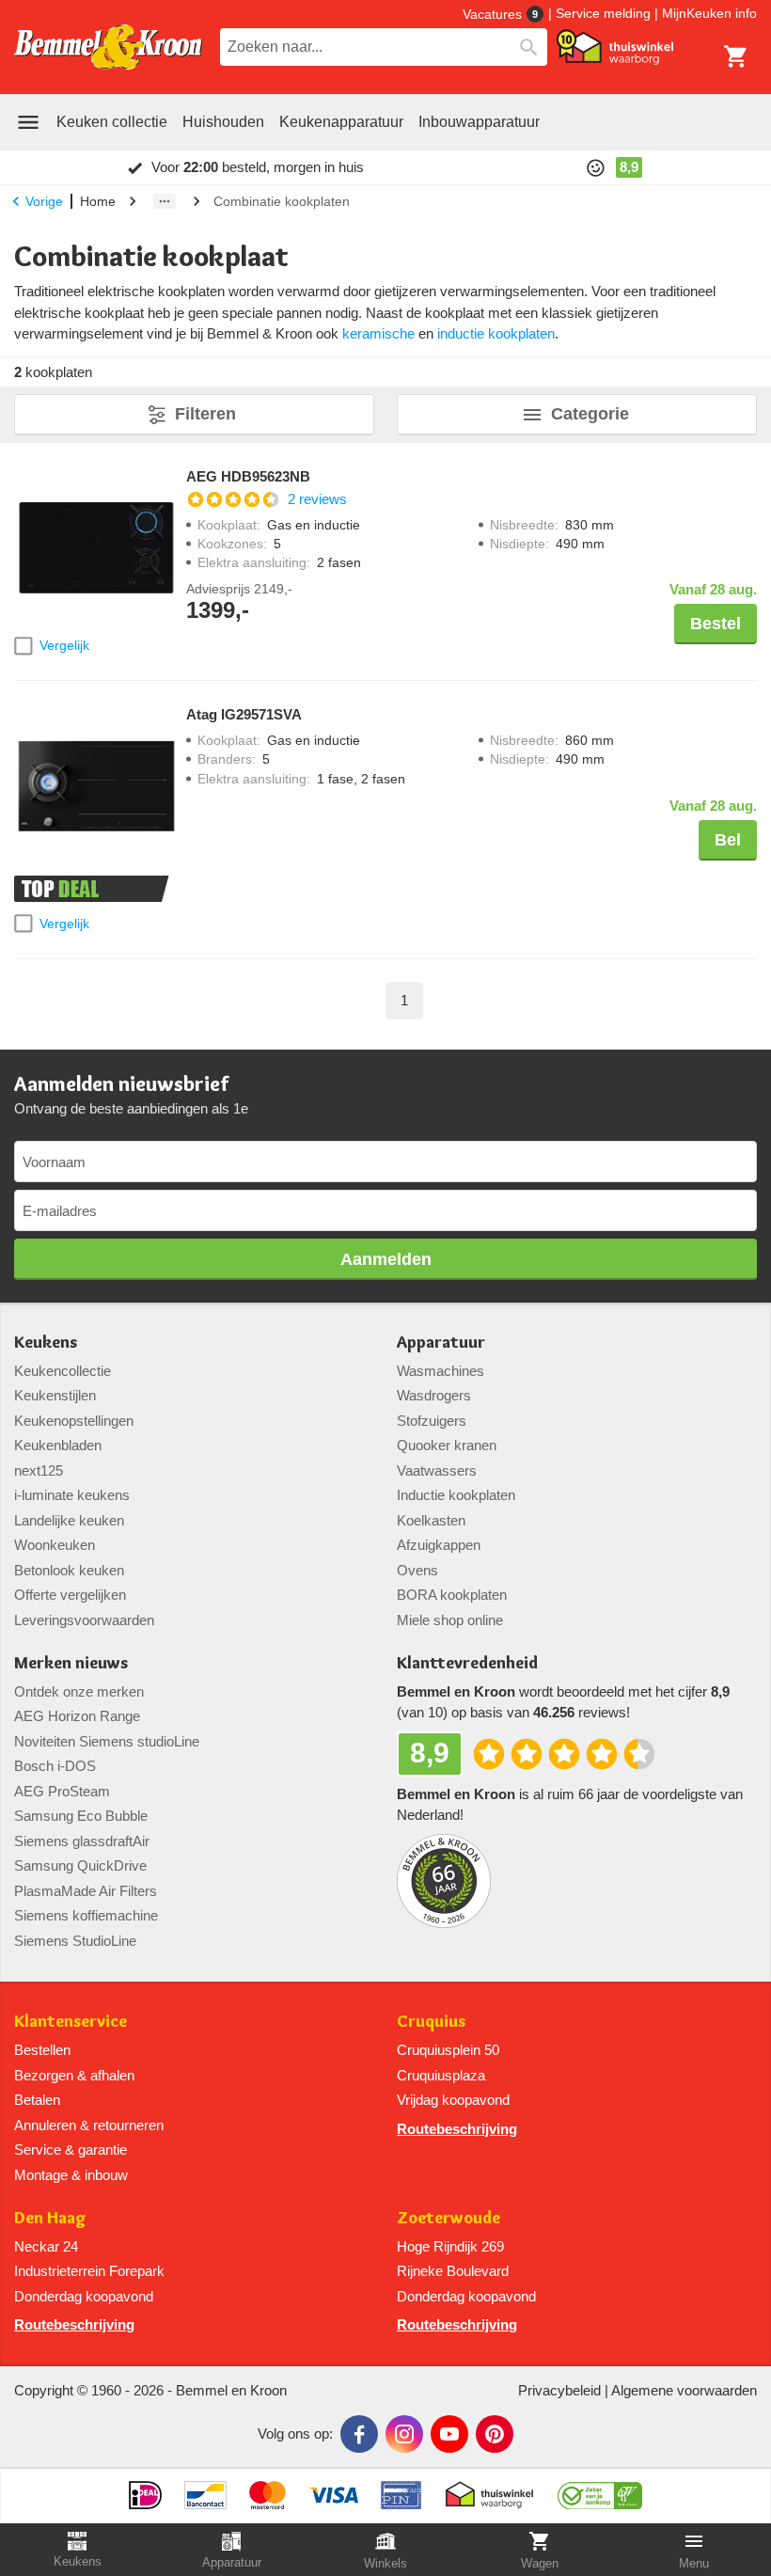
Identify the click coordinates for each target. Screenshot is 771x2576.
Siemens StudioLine (75, 1941)
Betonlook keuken (69, 1570)
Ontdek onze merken (79, 1691)
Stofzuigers (432, 1421)
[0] (736, 56)
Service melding (603, 13)
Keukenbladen (58, 1445)
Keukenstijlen (55, 1395)
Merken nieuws (71, 1663)
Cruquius (431, 2022)
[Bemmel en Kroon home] (108, 47)
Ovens (417, 1570)
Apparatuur (441, 1343)
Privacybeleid (559, 2390)
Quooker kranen (447, 1445)
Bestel (716, 624)
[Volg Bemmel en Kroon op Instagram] (404, 2434)
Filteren (205, 414)
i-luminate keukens (72, 1495)
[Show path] (165, 201)
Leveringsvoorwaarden (84, 1620)
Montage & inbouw (71, 2175)
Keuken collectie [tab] (112, 122)
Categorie (590, 414)
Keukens (46, 1343)
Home (98, 201)
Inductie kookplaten (456, 1495)
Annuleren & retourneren (89, 2125)
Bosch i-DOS (55, 1766)
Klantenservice (71, 2022)
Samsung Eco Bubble (81, 1816)
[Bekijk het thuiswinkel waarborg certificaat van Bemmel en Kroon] (615, 47)
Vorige (44, 201)
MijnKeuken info (709, 13)
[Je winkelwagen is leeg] (736, 56)
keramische (378, 333)
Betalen (37, 2100)
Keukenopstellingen (74, 1421)
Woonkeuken (55, 1545)
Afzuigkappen (439, 1545)
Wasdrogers (434, 1395)
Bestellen (42, 2050)
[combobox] (384, 47)
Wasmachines (441, 1371)
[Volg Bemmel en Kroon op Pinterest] (495, 2434)
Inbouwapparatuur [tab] (479, 122)
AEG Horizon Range (77, 1716)
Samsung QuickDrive (80, 1865)
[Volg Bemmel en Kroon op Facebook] (359, 2434)
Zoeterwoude (448, 2218)
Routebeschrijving (457, 2129)
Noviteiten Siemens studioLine (107, 1741)
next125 (39, 1470)
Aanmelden (386, 1259)
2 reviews (317, 499)
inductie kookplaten (496, 333)
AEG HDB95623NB (248, 477)
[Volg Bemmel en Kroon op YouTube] (449, 2434)
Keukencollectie (63, 1371)
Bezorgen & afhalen (74, 2075)
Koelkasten (431, 1520)
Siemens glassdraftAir (82, 1841)
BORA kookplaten (452, 1595)
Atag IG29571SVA (244, 715)
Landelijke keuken (69, 1520)
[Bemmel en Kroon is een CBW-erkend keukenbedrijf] (600, 2488)
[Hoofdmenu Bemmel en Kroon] (28, 122)
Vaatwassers (437, 1470)
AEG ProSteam (62, 1791)
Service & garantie (71, 2149)
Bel (728, 840)
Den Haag (50, 2218)
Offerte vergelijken (70, 1595)
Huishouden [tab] (223, 122)
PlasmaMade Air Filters (86, 1891)
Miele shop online (450, 1620)
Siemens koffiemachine (86, 1915)
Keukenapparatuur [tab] (341, 122)
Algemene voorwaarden (684, 2390)
